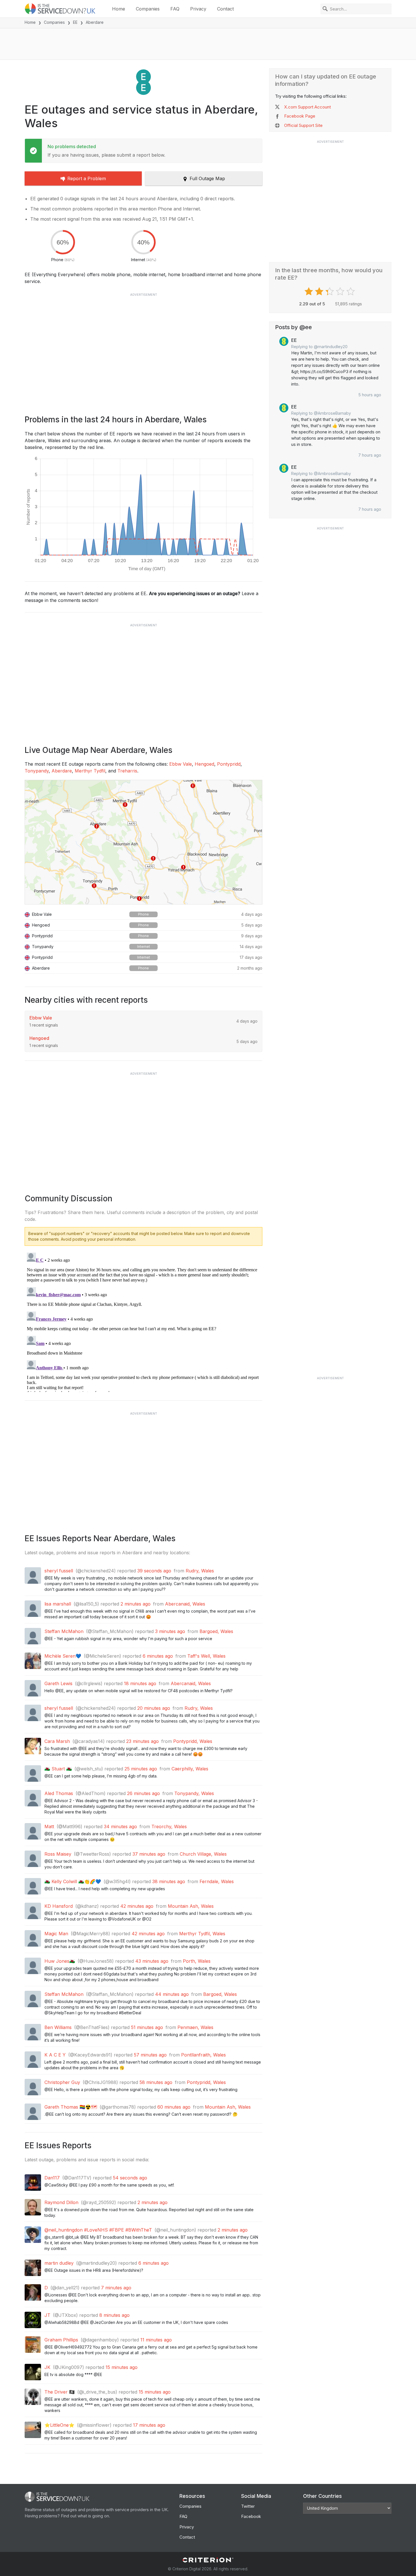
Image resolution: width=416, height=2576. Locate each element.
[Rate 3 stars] (330, 291)
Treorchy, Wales (169, 1826)
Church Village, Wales (203, 1854)
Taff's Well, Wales (206, 1656)
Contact (225, 9)
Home (119, 9)
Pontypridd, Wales (193, 1741)
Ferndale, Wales (217, 1881)
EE (75, 22)
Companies (148, 9)
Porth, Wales (197, 1961)
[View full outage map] (143, 842)
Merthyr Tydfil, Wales (202, 1934)
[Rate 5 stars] (351, 291)
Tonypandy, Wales (194, 1793)
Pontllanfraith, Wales (203, 2055)
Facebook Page (300, 116)
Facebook (251, 2516)
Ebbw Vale (181, 764)
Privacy (198, 9)
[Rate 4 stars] (341, 291)
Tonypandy (37, 771)
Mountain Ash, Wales (191, 1906)
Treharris (127, 771)
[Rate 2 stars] (320, 291)
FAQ (175, 9)
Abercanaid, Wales (185, 1604)
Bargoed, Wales (216, 1631)
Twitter (248, 2506)
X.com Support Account (307, 107)
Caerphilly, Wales (190, 1769)
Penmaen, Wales (195, 2027)
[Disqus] (143, 1321)
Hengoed (204, 764)
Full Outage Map (207, 178)
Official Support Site (303, 125)
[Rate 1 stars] (309, 291)
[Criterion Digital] (208, 2560)
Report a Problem (87, 178)
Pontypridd (229, 764)
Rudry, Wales (200, 1571)
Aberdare (62, 771)
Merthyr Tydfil (90, 771)
